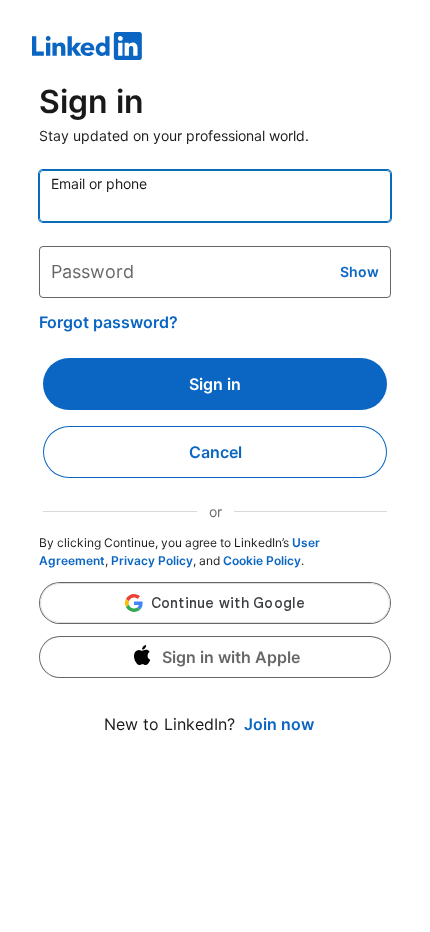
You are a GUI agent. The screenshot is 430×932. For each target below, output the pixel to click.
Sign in (215, 384)
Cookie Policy (262, 560)
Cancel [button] (215, 452)
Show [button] (359, 271)
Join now (279, 724)
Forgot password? (108, 322)
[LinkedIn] (215, 49)
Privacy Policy (152, 560)
